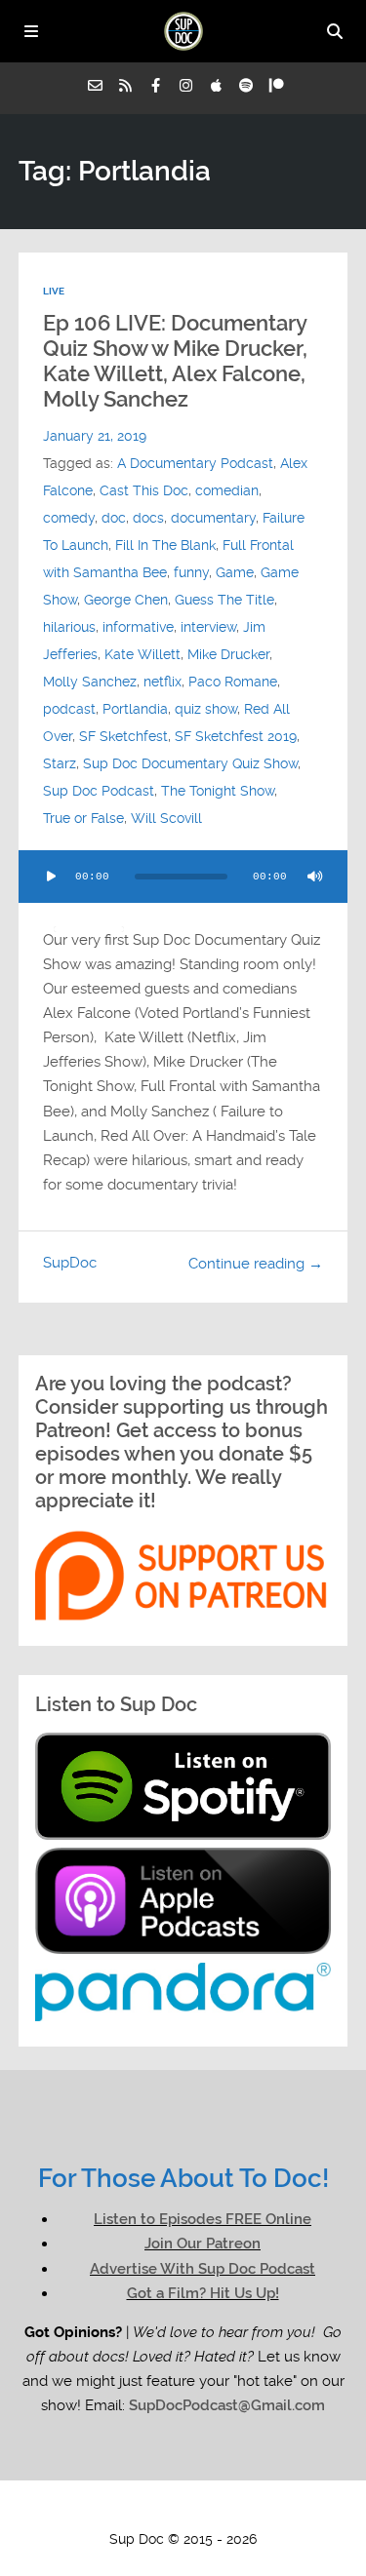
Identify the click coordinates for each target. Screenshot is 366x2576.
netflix (163, 682)
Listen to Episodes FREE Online (203, 2219)
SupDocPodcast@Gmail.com (227, 2405)
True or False (83, 818)
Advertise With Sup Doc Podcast (203, 2269)
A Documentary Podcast (195, 463)
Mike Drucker (228, 654)
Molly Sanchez (90, 682)
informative (138, 627)
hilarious (69, 627)
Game (235, 572)
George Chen (126, 600)
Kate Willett (142, 654)
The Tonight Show (218, 791)
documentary (213, 518)
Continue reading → (256, 1264)
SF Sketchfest (123, 736)
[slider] (89, 929)
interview (208, 627)
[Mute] (314, 877)
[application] (183, 877)
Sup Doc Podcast (99, 791)
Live (54, 291)
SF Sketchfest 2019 (236, 736)
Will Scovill (166, 818)
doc (114, 518)
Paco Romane (233, 682)
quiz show (206, 709)
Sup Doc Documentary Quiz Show (190, 763)
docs (148, 518)
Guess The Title (224, 600)
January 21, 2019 (95, 436)
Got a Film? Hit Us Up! (203, 2293)
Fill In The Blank (165, 545)
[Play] (52, 877)
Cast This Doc (144, 490)
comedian (227, 490)
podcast (69, 709)
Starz (60, 763)
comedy (69, 518)
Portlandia (135, 709)
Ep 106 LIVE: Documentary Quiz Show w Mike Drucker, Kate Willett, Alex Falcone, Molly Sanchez (175, 361)
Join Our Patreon (203, 2244)
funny (191, 572)
